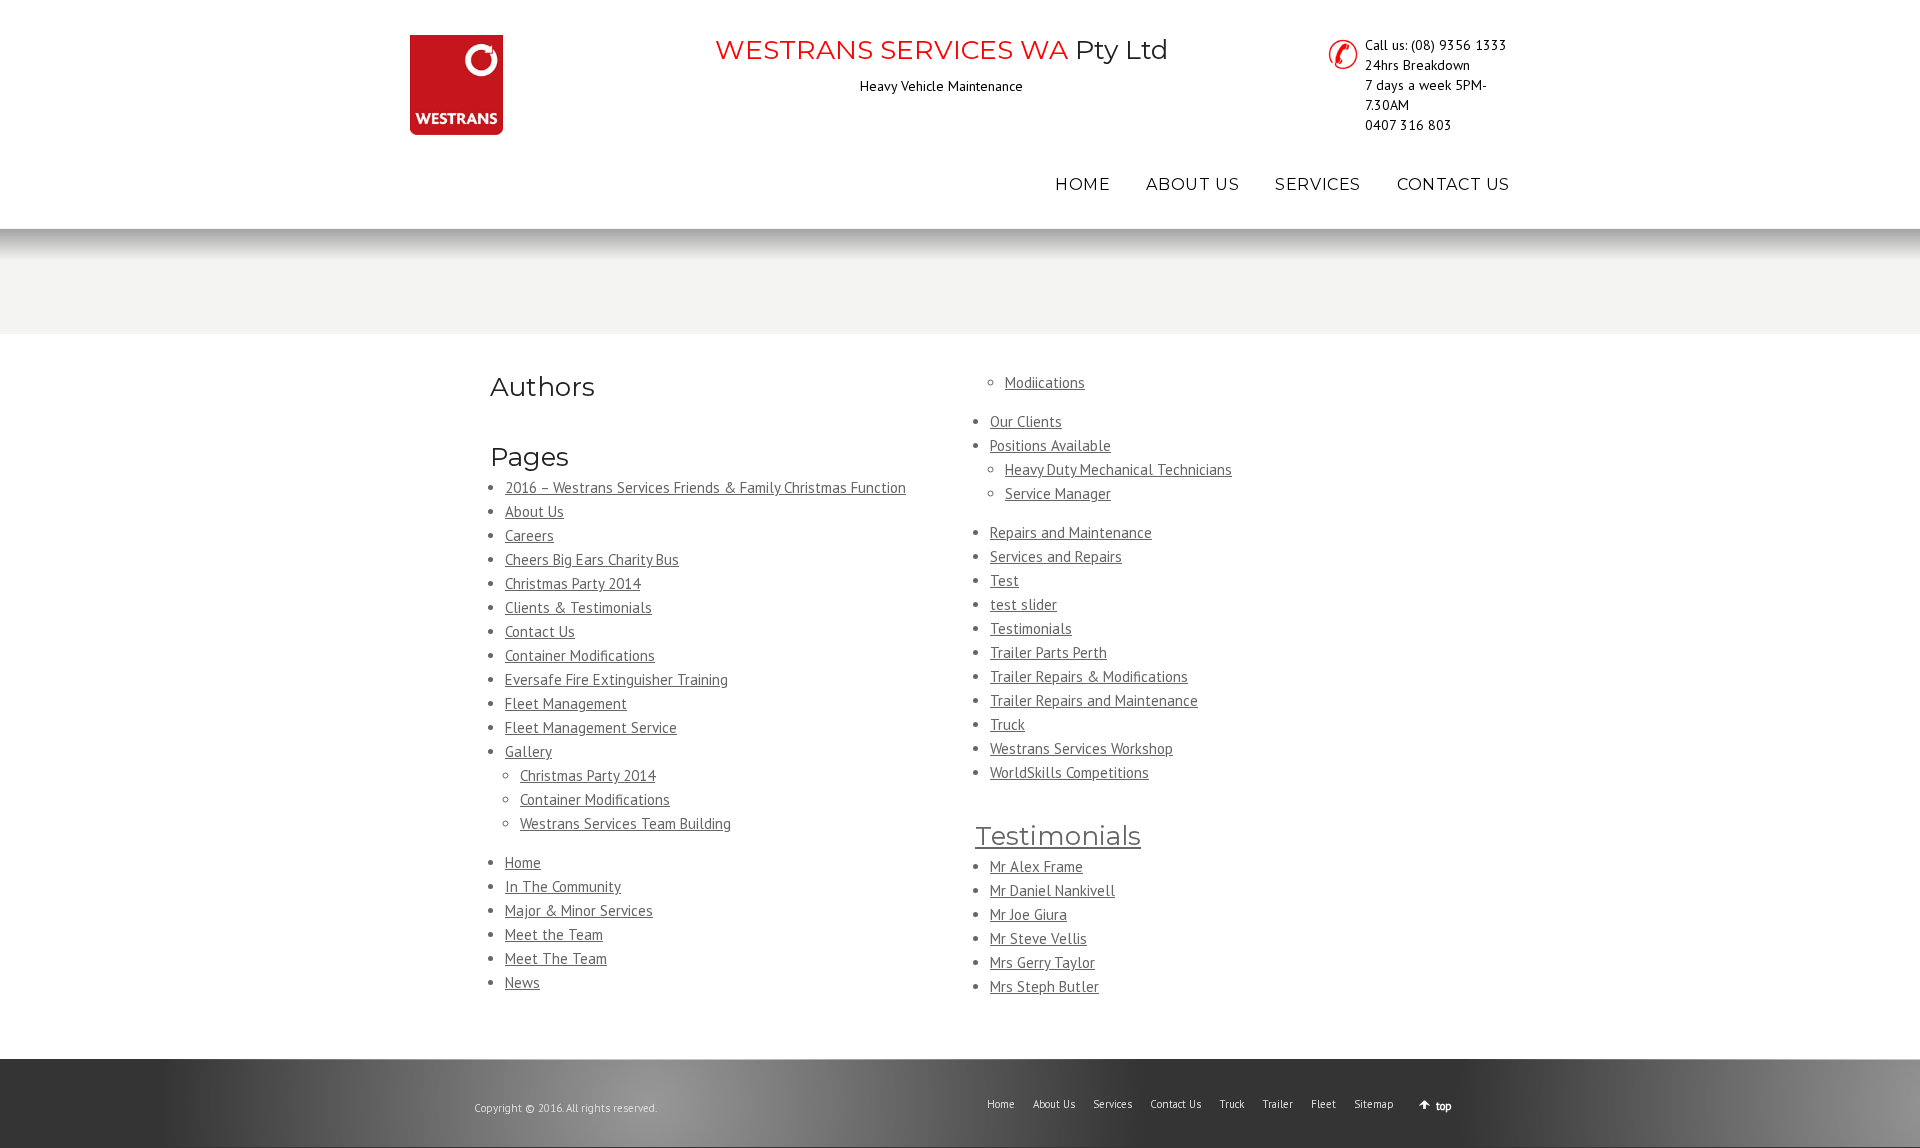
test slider (1023, 604)
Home (523, 862)
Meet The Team (556, 958)
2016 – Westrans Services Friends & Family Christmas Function (705, 487)
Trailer (1277, 1104)
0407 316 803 (1408, 125)
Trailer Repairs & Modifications (1089, 676)
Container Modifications (580, 655)
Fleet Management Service (591, 727)
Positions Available (1050, 445)
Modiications (1045, 382)
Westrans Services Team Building (625, 823)
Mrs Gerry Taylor (1042, 962)
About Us (534, 511)
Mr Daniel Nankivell (1052, 890)
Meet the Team (554, 934)
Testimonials (1031, 628)
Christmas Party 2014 (572, 583)
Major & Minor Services (579, 910)
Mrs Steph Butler (1044, 986)
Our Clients (1026, 421)
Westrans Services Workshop (1081, 748)
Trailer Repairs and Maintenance (1094, 700)
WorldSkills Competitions (1069, 772)
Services (1112, 1104)
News (522, 982)
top (1444, 1106)
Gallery (528, 751)
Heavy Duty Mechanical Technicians (1118, 469)
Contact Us (540, 631)
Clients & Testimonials (578, 607)
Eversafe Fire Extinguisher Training (616, 679)
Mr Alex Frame (1036, 866)
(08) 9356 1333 (1459, 45)
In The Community (563, 886)
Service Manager (1058, 493)
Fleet (1323, 1104)
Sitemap (1374, 1104)
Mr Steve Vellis (1038, 938)
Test (1004, 580)
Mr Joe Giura (1028, 914)
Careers (529, 535)
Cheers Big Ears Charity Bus (592, 559)
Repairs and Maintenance (1071, 532)
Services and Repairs (1056, 556)
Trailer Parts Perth (1048, 652)
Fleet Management (566, 703)
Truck (1007, 724)
